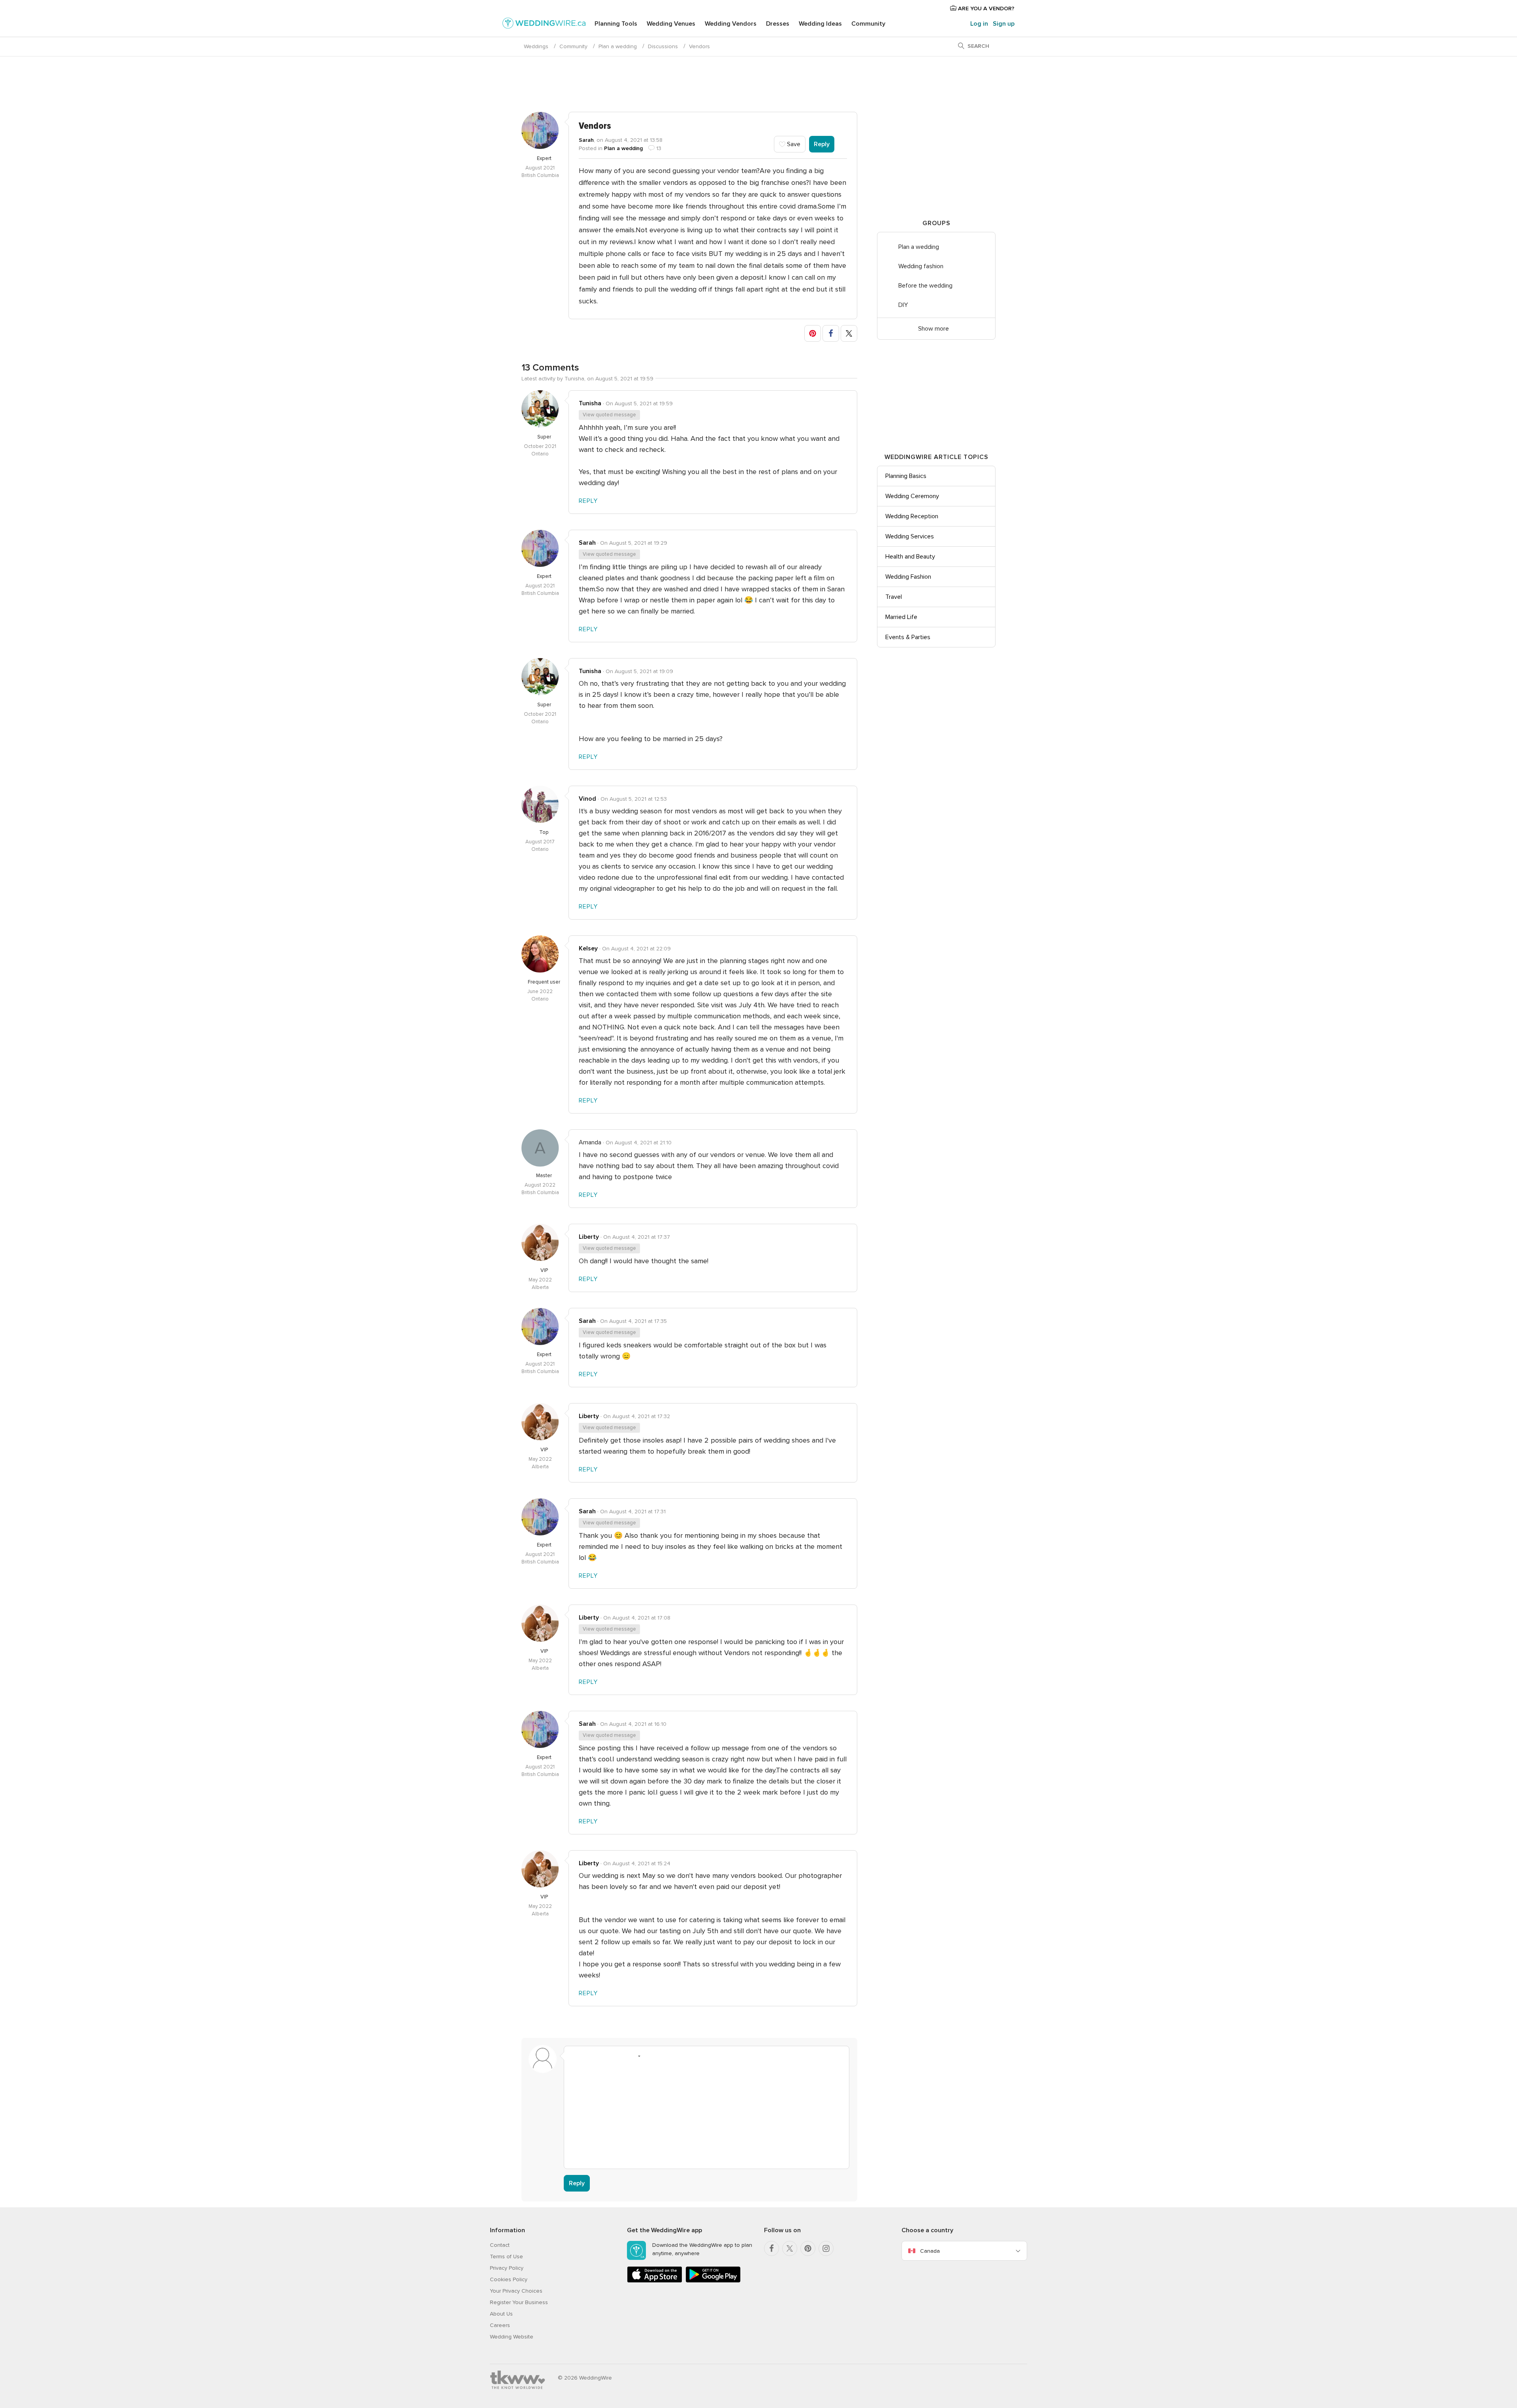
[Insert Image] (649, 2056)
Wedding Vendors (731, 24)
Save (793, 144)
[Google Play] (713, 2281)
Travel (894, 597)
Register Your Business (519, 2302)
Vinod (587, 799)
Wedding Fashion (908, 577)
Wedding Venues (671, 24)
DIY (903, 305)
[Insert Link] (619, 2056)
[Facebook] (772, 2248)
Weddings (536, 46)
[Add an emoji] (634, 2056)
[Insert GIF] (679, 2056)
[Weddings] (544, 24)
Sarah (586, 140)
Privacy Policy (507, 2268)
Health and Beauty (910, 557)
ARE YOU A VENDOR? (985, 8)
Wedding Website (512, 2337)
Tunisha (590, 403)
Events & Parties (908, 637)
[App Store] (655, 2281)
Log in (979, 24)
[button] (813, 333)
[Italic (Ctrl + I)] (589, 2056)
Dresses (778, 24)
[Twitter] (790, 2248)
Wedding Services (910, 536)
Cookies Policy (509, 2279)
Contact (500, 2245)
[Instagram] (826, 2248)
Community (868, 24)
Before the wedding (925, 286)
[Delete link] (604, 2056)
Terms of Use (506, 2257)
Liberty (589, 1237)
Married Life (901, 617)
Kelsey (588, 948)
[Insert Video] (664, 2056)
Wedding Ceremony (912, 496)
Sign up (1004, 24)
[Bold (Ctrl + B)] (574, 2056)
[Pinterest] (808, 2248)
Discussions (663, 46)
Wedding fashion (921, 266)
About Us (501, 2314)
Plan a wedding (618, 46)
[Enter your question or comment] (707, 2113)
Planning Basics (906, 476)
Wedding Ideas (820, 24)
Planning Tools (616, 24)
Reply (822, 144)
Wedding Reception (912, 516)
